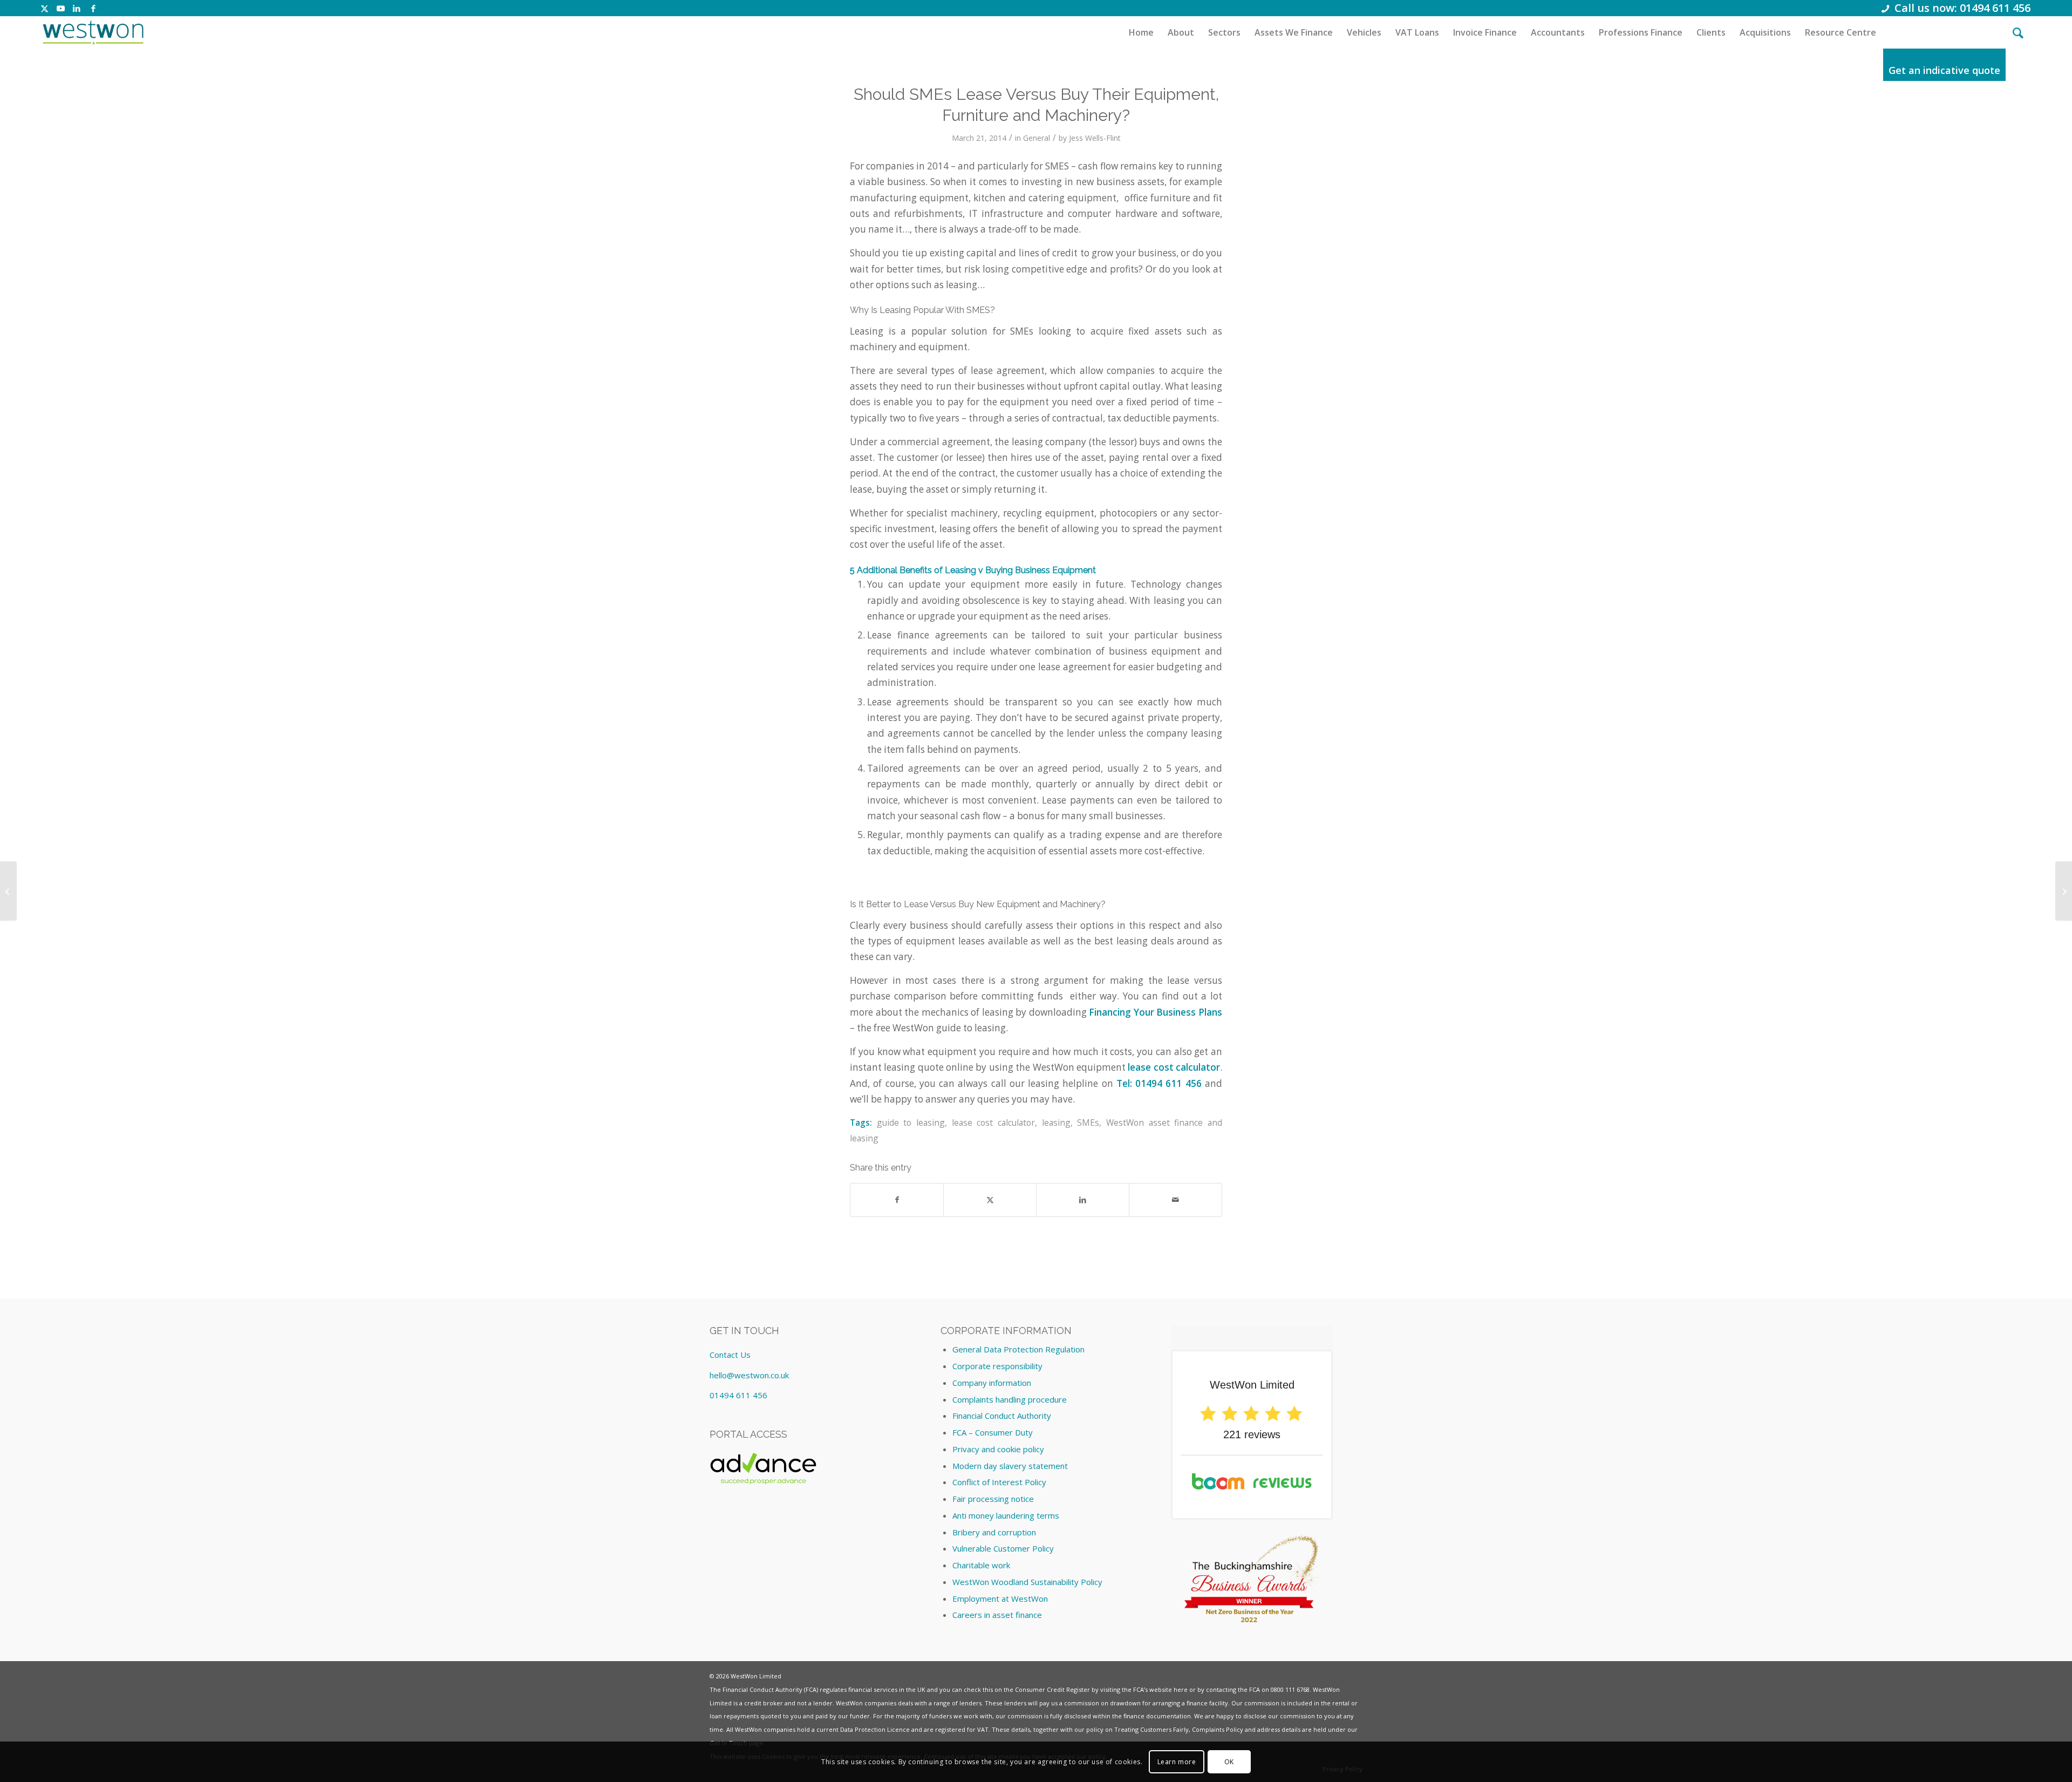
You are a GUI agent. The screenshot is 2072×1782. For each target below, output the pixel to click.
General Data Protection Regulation (1018, 1349)
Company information (992, 1383)
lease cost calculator (1174, 1067)
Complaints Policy (1218, 1729)
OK (1229, 1761)
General (1037, 138)
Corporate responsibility (997, 1366)
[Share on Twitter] (990, 1200)
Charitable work (981, 1565)
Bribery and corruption (994, 1532)
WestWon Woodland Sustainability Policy (1027, 1582)
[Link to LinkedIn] (77, 8)
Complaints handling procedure (1010, 1399)
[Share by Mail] (1175, 1200)
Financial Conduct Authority (1002, 1416)
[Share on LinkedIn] (1083, 1200)
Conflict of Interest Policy (999, 1482)
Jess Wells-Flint (1095, 138)
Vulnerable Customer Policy (1003, 1548)
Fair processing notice (993, 1499)
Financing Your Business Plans (1156, 1012)
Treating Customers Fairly (1151, 1729)
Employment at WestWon (1000, 1599)
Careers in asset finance (997, 1615)
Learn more (1177, 1761)
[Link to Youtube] (61, 8)
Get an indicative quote (1944, 70)
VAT (983, 1729)
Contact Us (730, 1355)
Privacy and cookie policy (998, 1449)
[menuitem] (1141, 32)
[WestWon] (93, 32)
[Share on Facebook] (897, 1200)
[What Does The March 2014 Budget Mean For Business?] (8, 891)
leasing (1056, 1123)
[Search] (2018, 32)
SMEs (1088, 1123)
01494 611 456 (738, 1395)
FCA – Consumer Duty (993, 1432)
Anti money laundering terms (1006, 1515)
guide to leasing (911, 1123)
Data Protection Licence (875, 1729)
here (1181, 1689)
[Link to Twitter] (45, 8)
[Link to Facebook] (93, 8)
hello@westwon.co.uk (749, 1375)
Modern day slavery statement (1010, 1466)
